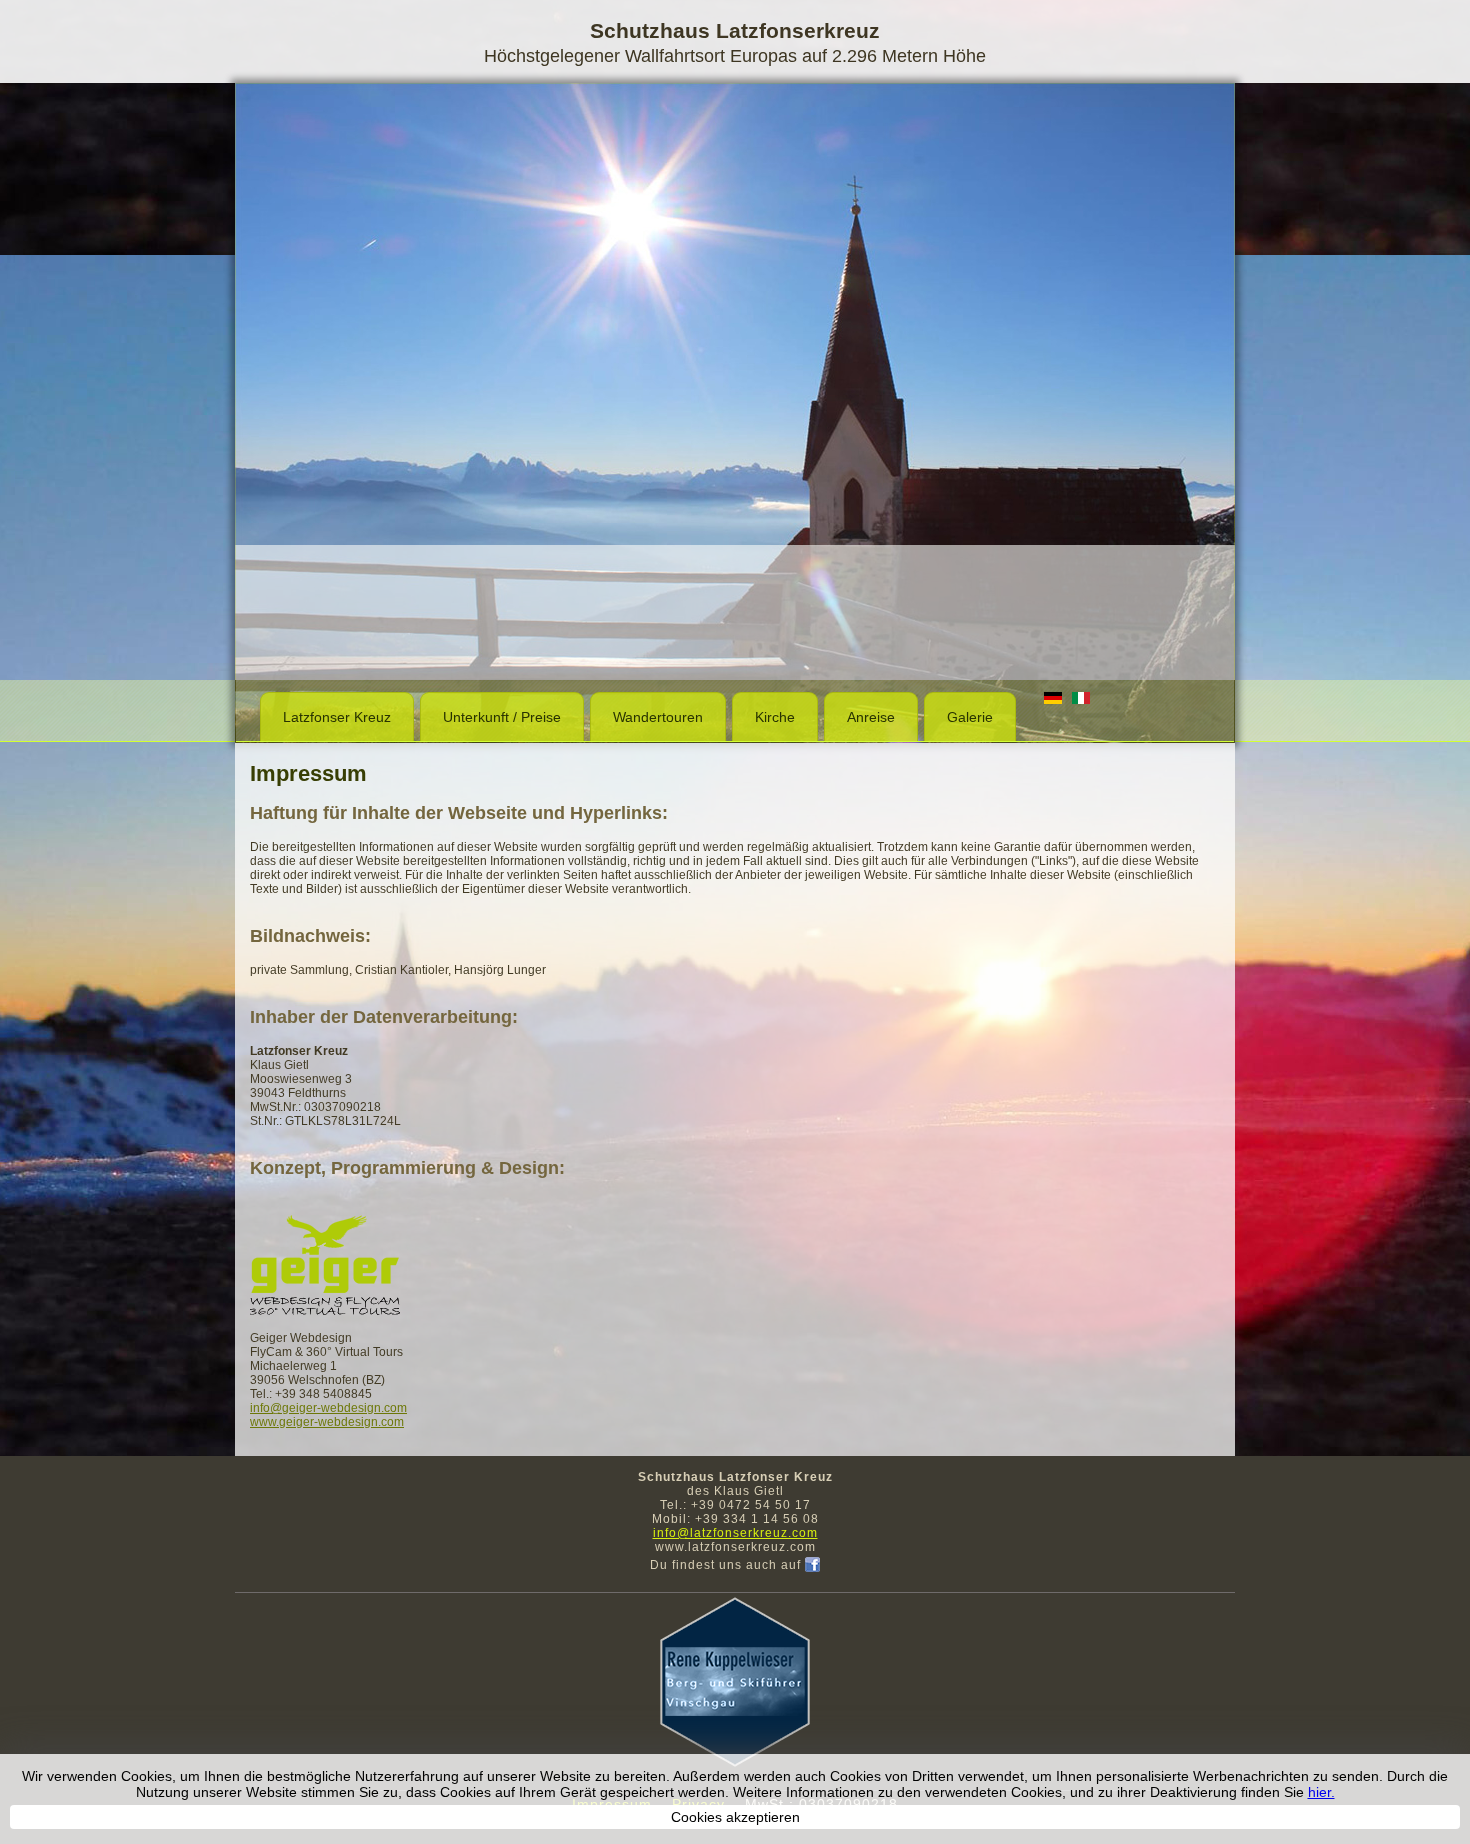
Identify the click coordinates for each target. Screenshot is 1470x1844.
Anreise (871, 717)
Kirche (775, 717)
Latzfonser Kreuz (337, 717)
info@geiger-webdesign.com (328, 1408)
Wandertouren (658, 717)
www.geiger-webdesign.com (327, 1422)
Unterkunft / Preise (502, 717)
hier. (1321, 1792)
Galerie (970, 717)
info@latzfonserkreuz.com (735, 1533)
